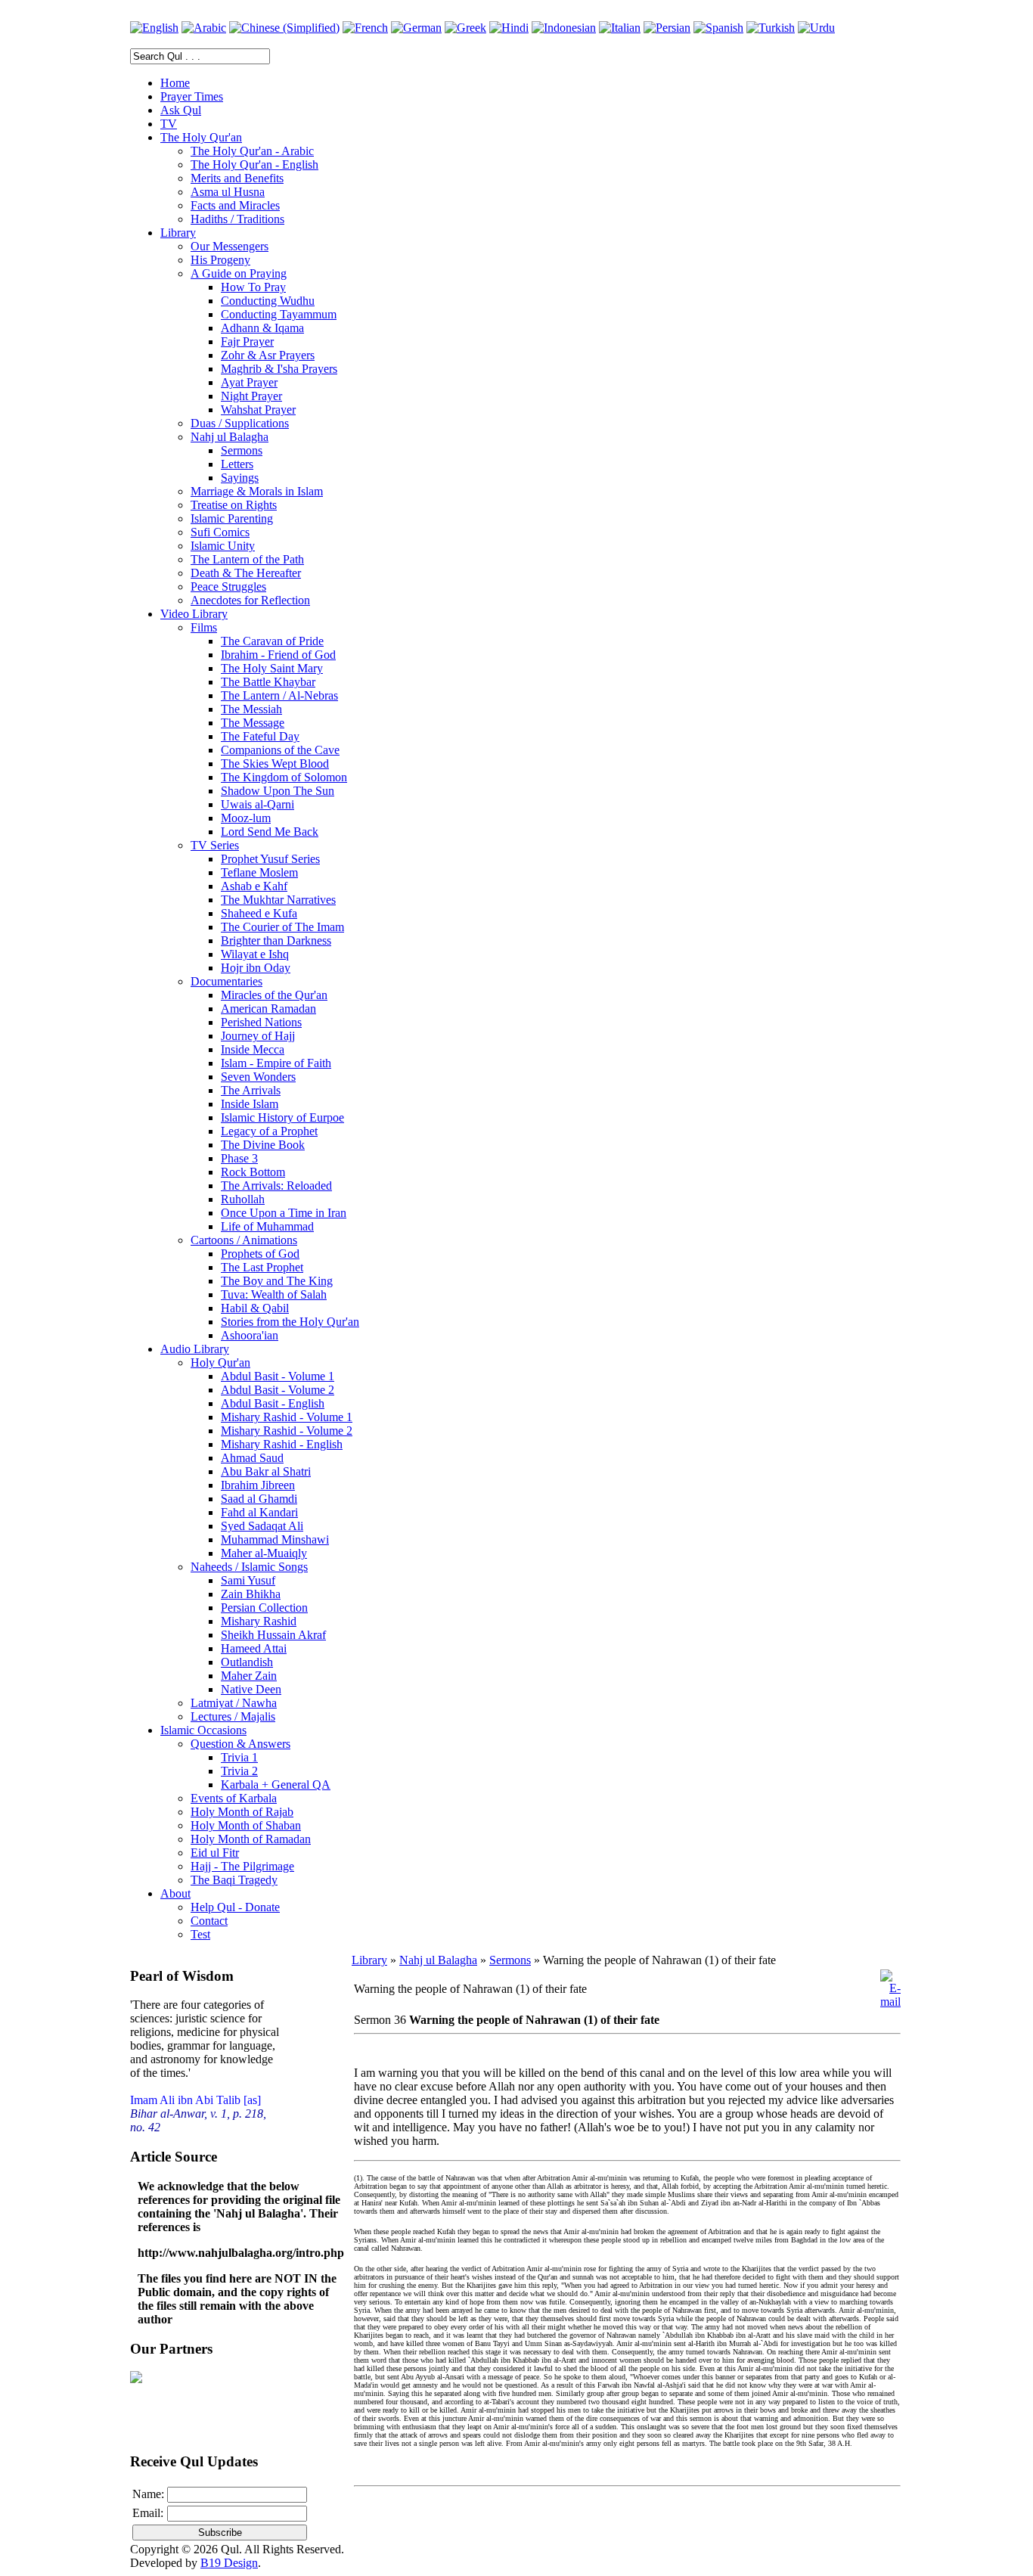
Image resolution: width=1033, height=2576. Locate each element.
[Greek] (465, 28)
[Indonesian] (564, 28)
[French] (365, 28)
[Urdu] (816, 28)
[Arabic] (204, 28)
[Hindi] (509, 28)
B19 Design (229, 2563)
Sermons (510, 1960)
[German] (416, 28)
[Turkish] (771, 28)
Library (369, 1960)
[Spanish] (718, 28)
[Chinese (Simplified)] (284, 28)
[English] (154, 28)
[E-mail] (890, 2002)
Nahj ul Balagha (438, 1960)
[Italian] (620, 28)
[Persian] (667, 28)
